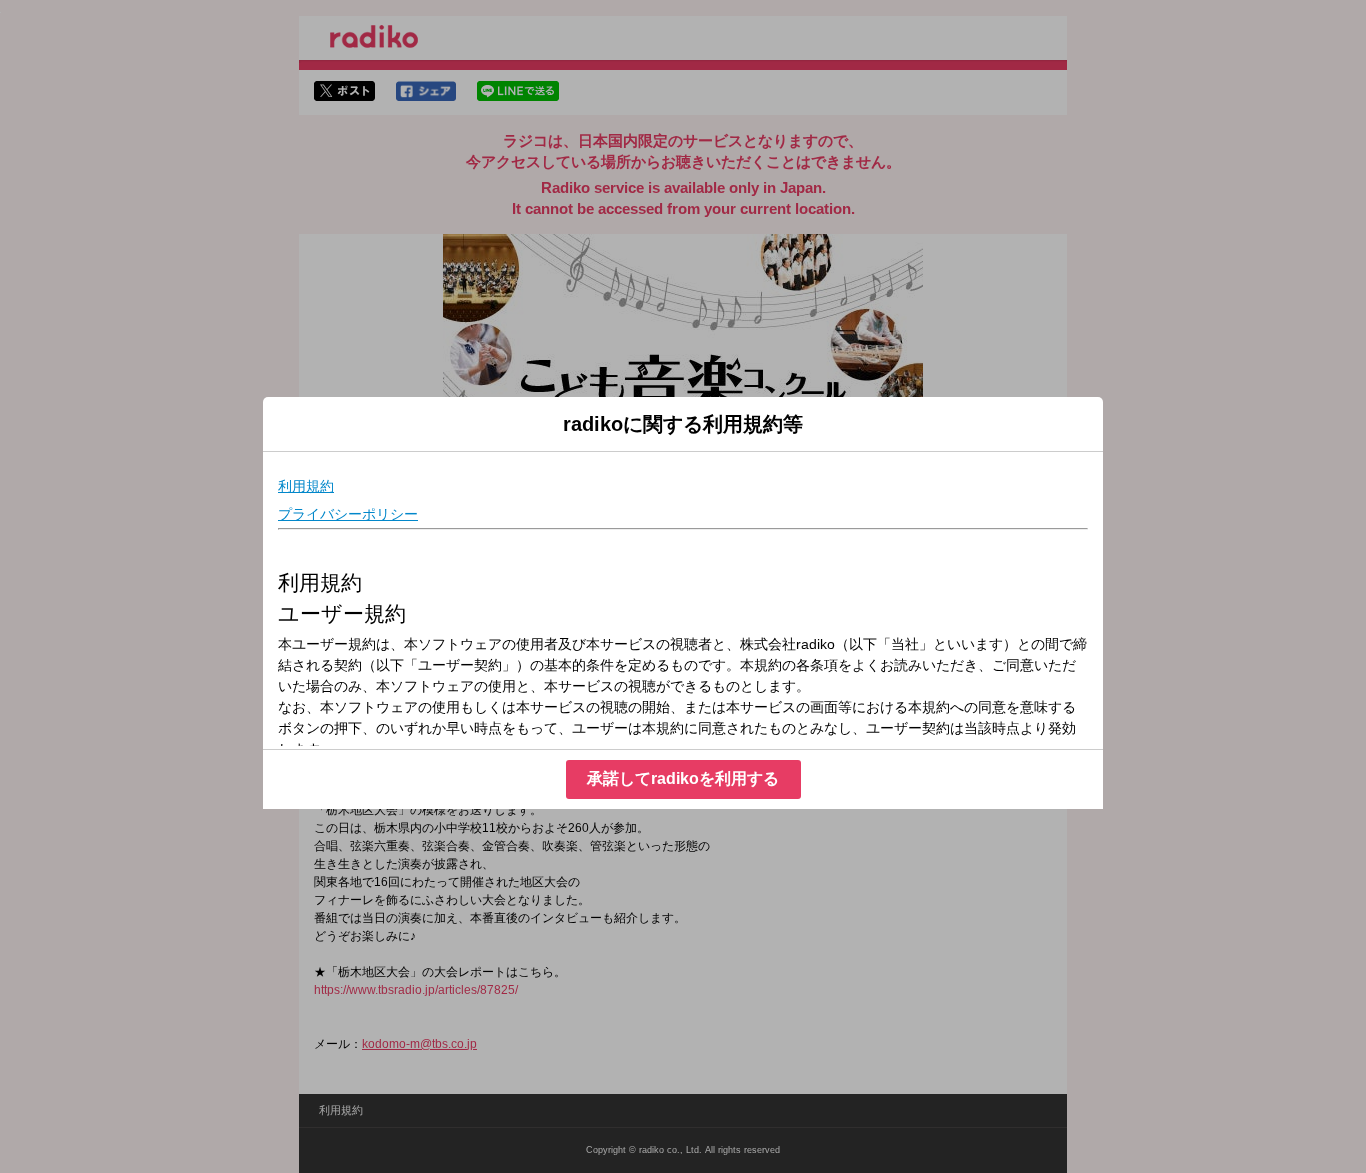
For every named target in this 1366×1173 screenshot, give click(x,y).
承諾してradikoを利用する (683, 778)
